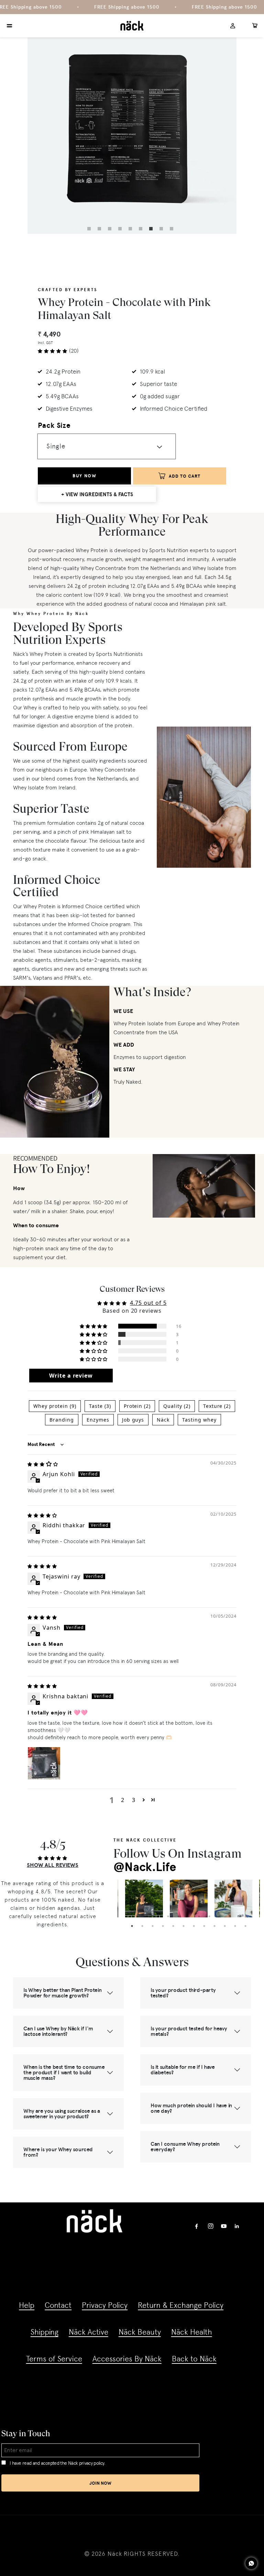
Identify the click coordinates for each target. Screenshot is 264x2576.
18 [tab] (173, 1926)
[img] (43, 1464)
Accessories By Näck (127, 2359)
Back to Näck (194, 2359)
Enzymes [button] (98, 1420)
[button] (94, 1326)
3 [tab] (111, 230)
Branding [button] (62, 1420)
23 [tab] (225, 1926)
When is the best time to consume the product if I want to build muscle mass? (64, 2072)
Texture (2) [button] (217, 1406)
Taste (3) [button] (100, 1406)
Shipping (45, 2332)
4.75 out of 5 (148, 1303)
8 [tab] (163, 230)
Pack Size (54, 425)
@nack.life (145, 1867)
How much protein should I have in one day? (191, 2108)
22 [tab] (214, 1926)
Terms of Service (54, 2359)
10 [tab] (220, 1916)
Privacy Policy (105, 2305)
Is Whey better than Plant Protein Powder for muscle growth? (62, 1993)
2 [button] (123, 1800)
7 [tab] (153, 230)
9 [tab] (173, 230)
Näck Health (192, 2332)
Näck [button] (163, 1420)
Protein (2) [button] (137, 1406)
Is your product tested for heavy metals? (189, 2031)
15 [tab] (142, 1926)
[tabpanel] (132, 129)
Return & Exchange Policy (181, 2305)
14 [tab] (132, 1926)
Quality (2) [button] (177, 1406)
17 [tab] (163, 1926)
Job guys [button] (133, 1420)
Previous (122, 1899)
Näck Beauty (140, 2332)
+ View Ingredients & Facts (97, 494)
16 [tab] (153, 1926)
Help (27, 2305)
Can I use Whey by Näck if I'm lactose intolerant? (58, 2031)
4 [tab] (122, 230)
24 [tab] (235, 1926)
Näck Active (89, 2332)
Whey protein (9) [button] (55, 1406)
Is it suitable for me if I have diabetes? (183, 2070)
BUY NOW (84, 476)
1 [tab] (91, 230)
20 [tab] (194, 1926)
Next (255, 1899)
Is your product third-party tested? (183, 1993)
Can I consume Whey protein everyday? (185, 2147)
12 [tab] (240, 1916)
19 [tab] (184, 1926)
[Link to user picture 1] (44, 1763)
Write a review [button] (71, 1376)
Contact (58, 2305)
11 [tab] (230, 1916)
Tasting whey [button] (199, 1420)
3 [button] (134, 1800)
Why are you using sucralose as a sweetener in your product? (62, 2114)
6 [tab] (142, 230)
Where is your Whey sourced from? (58, 2152)
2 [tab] (101, 230)
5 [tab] (132, 230)
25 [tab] (245, 1926)
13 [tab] (251, 1916)
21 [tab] (204, 1926)
